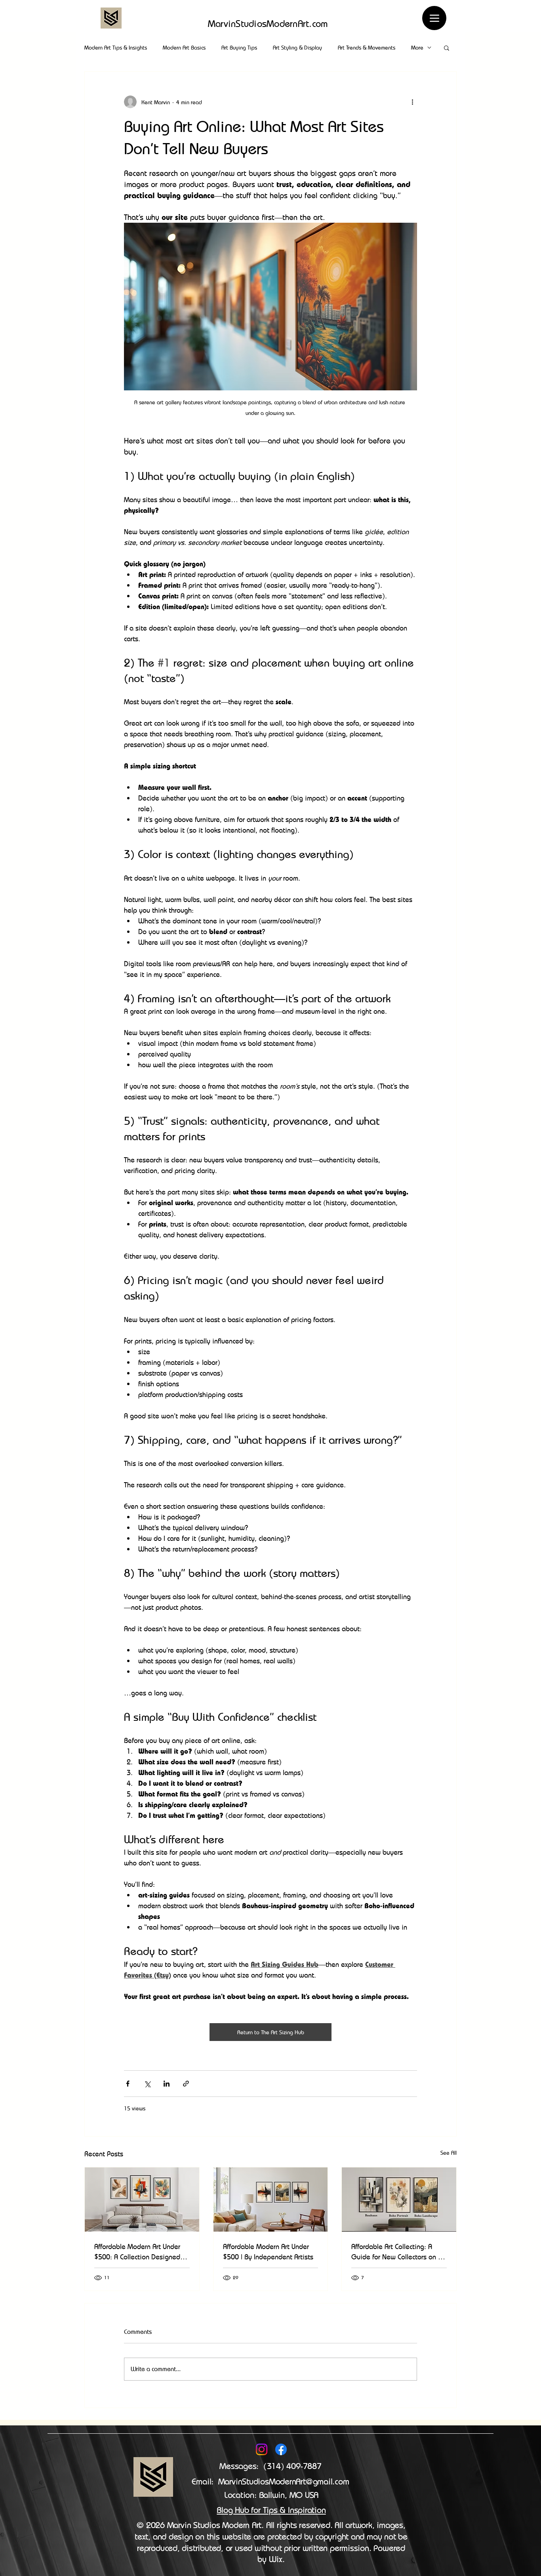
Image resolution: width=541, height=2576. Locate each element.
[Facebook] (281, 2449)
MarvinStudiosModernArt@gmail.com (284, 2481)
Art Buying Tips (239, 47)
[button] (447, 48)
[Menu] (434, 18)
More (417, 47)
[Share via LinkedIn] (167, 2084)
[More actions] (412, 102)
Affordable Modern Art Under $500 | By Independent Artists (268, 2251)
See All (449, 2153)
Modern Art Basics (184, 47)
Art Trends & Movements (367, 47)
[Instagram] (262, 2449)
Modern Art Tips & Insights (116, 47)
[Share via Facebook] (128, 2084)
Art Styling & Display (297, 47)
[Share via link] (186, 2084)
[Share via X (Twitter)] (147, 2084)
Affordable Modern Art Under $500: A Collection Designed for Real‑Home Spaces (137, 2252)
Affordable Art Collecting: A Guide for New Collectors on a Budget (397, 2252)
